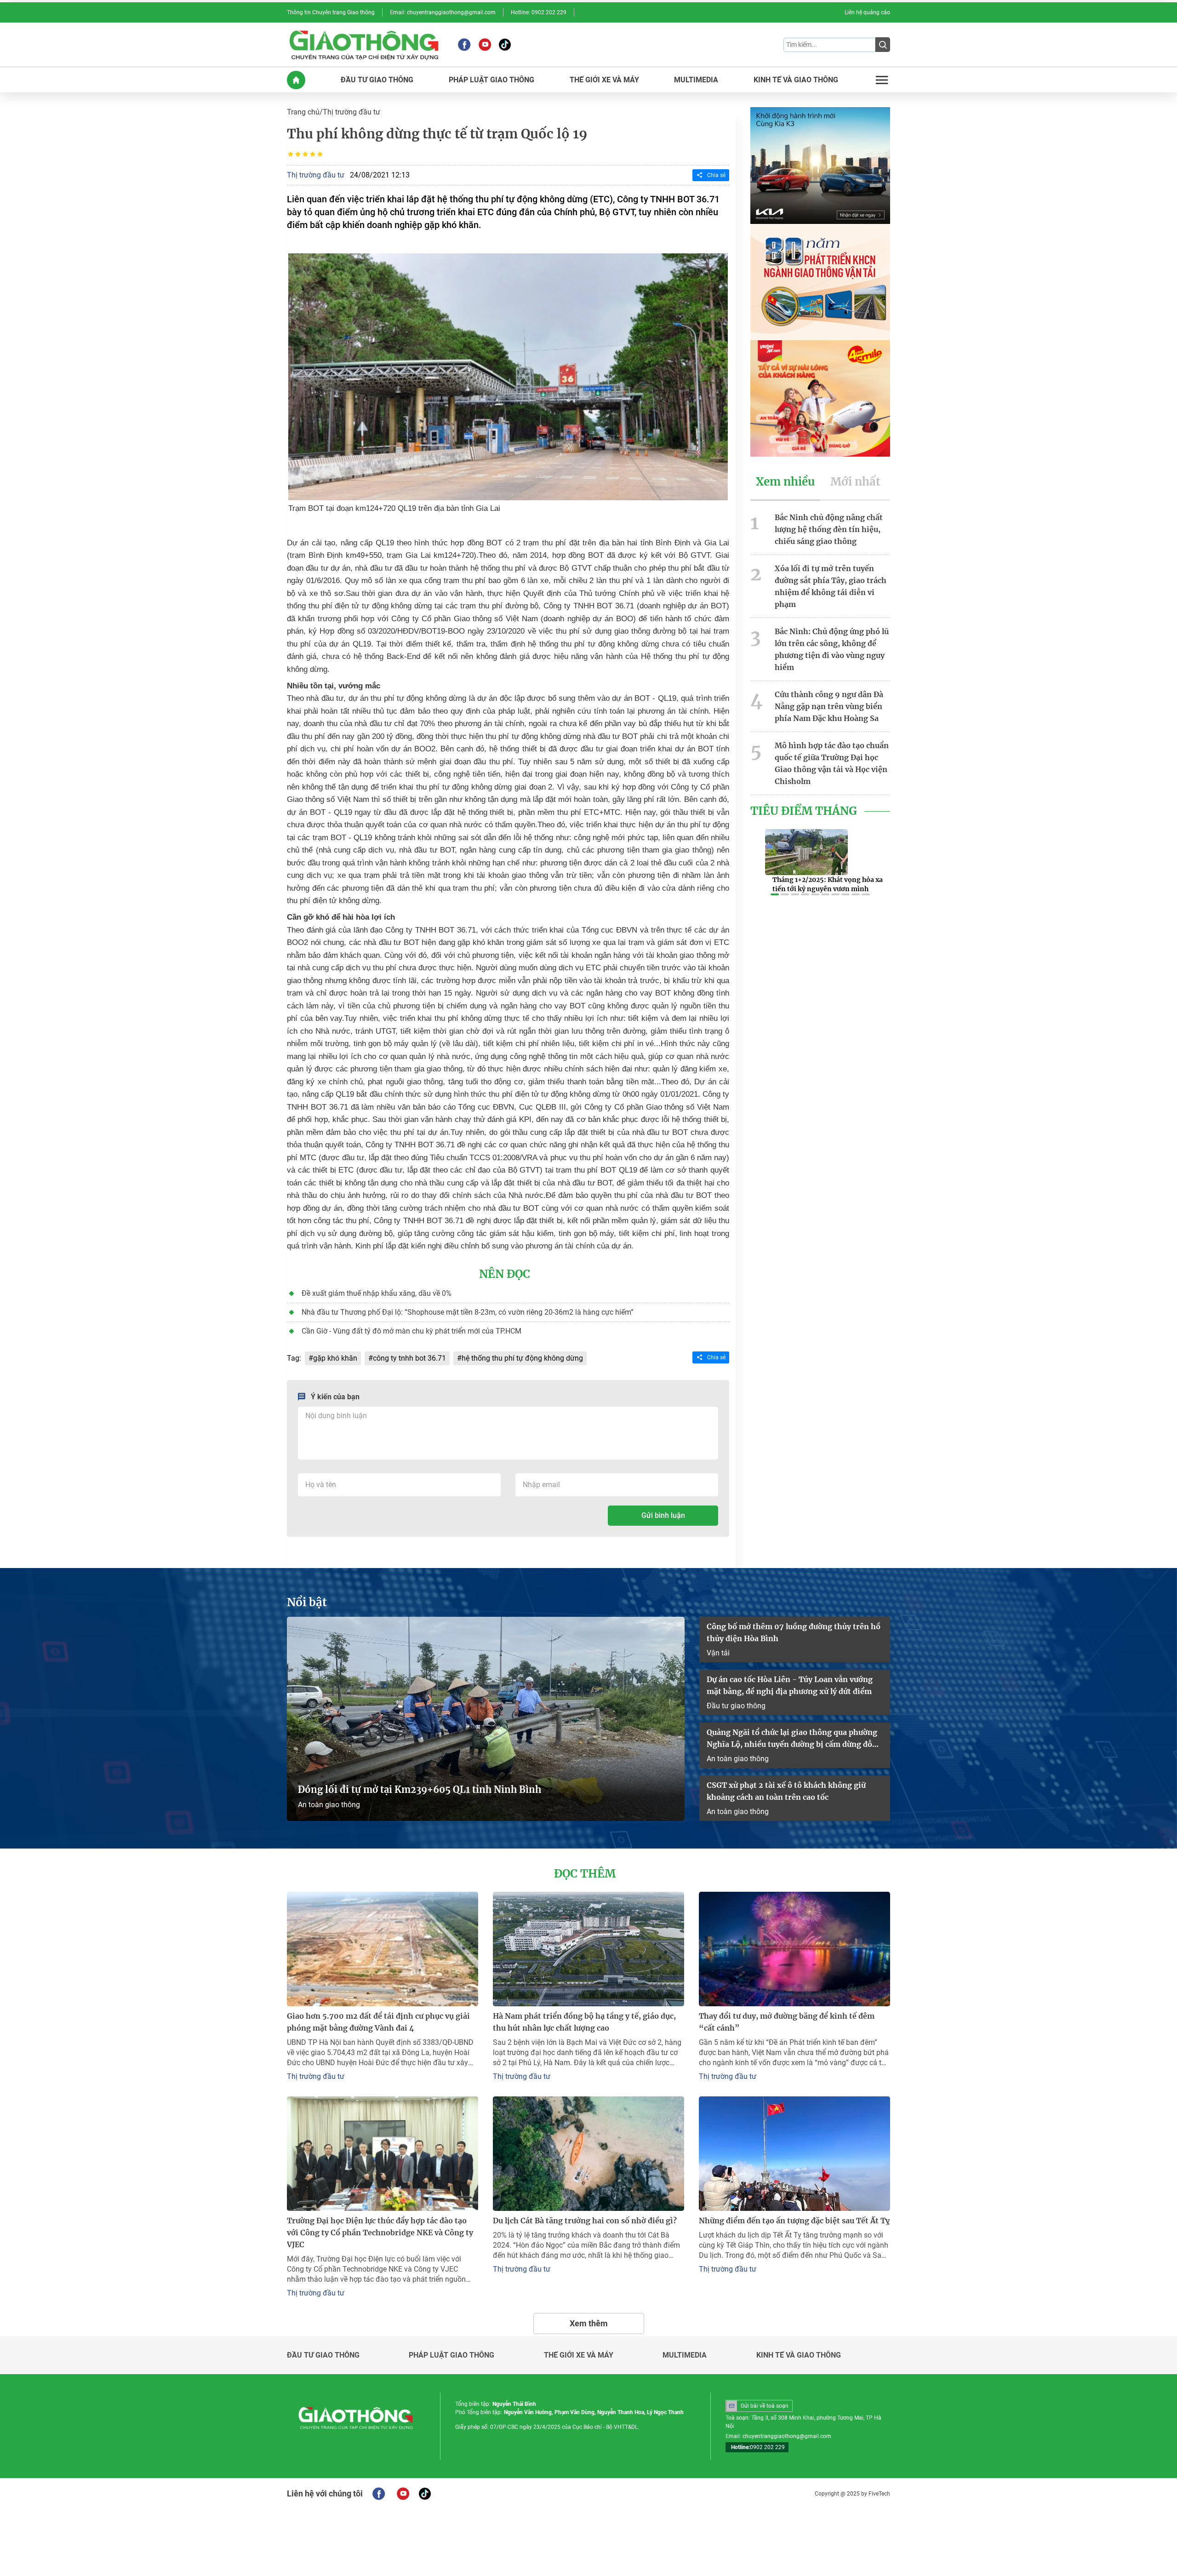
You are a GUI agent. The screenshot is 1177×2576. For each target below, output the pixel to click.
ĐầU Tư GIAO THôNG (377, 80)
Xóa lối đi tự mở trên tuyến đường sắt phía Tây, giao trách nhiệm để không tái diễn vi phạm (831, 586)
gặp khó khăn (335, 1358)
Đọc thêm (585, 1874)
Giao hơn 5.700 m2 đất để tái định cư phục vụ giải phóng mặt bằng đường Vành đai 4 (378, 2022)
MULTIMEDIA (696, 80)
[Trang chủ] (296, 80)
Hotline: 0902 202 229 (539, 12)
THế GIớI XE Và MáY (604, 80)
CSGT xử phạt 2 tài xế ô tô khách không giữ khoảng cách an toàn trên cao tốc (786, 1791)
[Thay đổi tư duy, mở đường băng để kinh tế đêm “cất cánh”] (794, 1949)
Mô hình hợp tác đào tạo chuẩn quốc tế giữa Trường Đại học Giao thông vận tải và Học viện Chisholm (832, 763)
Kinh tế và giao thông (799, 2355)
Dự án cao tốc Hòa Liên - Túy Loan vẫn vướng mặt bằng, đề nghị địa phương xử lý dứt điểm (790, 1685)
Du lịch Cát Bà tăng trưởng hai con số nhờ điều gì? (585, 2221)
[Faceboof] (379, 2494)
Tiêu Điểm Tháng (804, 811)
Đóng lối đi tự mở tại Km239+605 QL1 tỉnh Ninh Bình (420, 1789)
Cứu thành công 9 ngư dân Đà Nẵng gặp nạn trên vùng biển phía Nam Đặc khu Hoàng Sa (829, 706)
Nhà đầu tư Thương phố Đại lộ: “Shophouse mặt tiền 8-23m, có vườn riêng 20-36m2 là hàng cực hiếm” (468, 1312)
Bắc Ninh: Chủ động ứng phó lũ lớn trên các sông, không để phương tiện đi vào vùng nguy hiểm (832, 649)
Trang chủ (303, 112)
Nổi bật (307, 1603)
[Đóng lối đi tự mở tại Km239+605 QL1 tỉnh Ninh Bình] (486, 1719)
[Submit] (883, 45)
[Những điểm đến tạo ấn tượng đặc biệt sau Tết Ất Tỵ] (794, 2154)
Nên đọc (505, 1274)
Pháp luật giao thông (451, 2355)
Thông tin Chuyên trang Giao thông (331, 12)
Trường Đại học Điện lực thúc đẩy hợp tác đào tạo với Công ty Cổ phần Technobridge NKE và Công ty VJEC (380, 2233)
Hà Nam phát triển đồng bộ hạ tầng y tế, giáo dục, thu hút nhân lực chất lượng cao (584, 2022)
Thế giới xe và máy (579, 2355)
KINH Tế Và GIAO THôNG (796, 80)
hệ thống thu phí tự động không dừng (522, 1358)
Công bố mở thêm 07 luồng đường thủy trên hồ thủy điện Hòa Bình (794, 1632)
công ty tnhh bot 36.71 (409, 1358)
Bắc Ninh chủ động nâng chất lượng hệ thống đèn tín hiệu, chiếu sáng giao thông (829, 529)
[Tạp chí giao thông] (364, 45)
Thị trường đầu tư (351, 112)
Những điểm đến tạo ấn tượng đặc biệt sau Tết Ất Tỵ (794, 2221)
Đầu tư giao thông (736, 1706)
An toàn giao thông (329, 1805)
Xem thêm (589, 2323)
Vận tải (718, 1653)
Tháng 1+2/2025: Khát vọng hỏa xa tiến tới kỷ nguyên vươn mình (828, 884)
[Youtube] (485, 45)
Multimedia (685, 2355)
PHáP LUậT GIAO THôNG (491, 80)
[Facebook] (464, 45)
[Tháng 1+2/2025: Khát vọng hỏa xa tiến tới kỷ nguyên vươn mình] (806, 852)
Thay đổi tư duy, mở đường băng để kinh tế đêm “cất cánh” (787, 2022)
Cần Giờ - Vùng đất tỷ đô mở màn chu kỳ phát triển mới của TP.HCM (411, 1331)
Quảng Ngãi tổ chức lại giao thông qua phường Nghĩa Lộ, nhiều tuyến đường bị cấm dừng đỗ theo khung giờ (792, 1739)
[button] (775, 894)
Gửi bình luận (663, 1515)
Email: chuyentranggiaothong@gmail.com (443, 12)
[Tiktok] (505, 45)
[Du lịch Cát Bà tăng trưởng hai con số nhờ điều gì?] (588, 2154)
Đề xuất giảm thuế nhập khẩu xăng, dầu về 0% (377, 1293)
